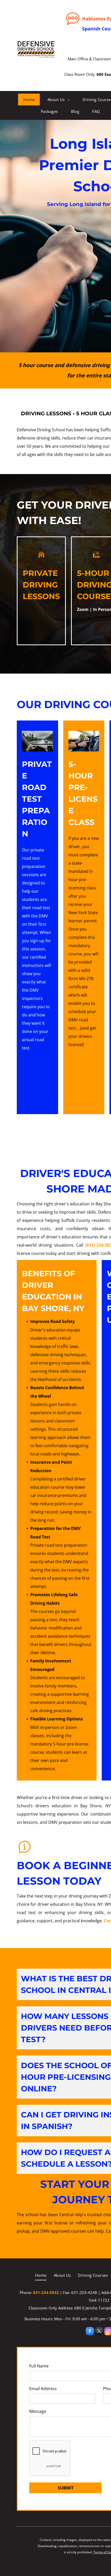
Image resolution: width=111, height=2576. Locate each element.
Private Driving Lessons (41, 585)
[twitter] (99, 2332)
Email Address (43, 2389)
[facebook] (90, 2332)
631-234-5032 (46, 2292)
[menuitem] (29, 100)
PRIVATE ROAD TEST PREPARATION (37, 799)
